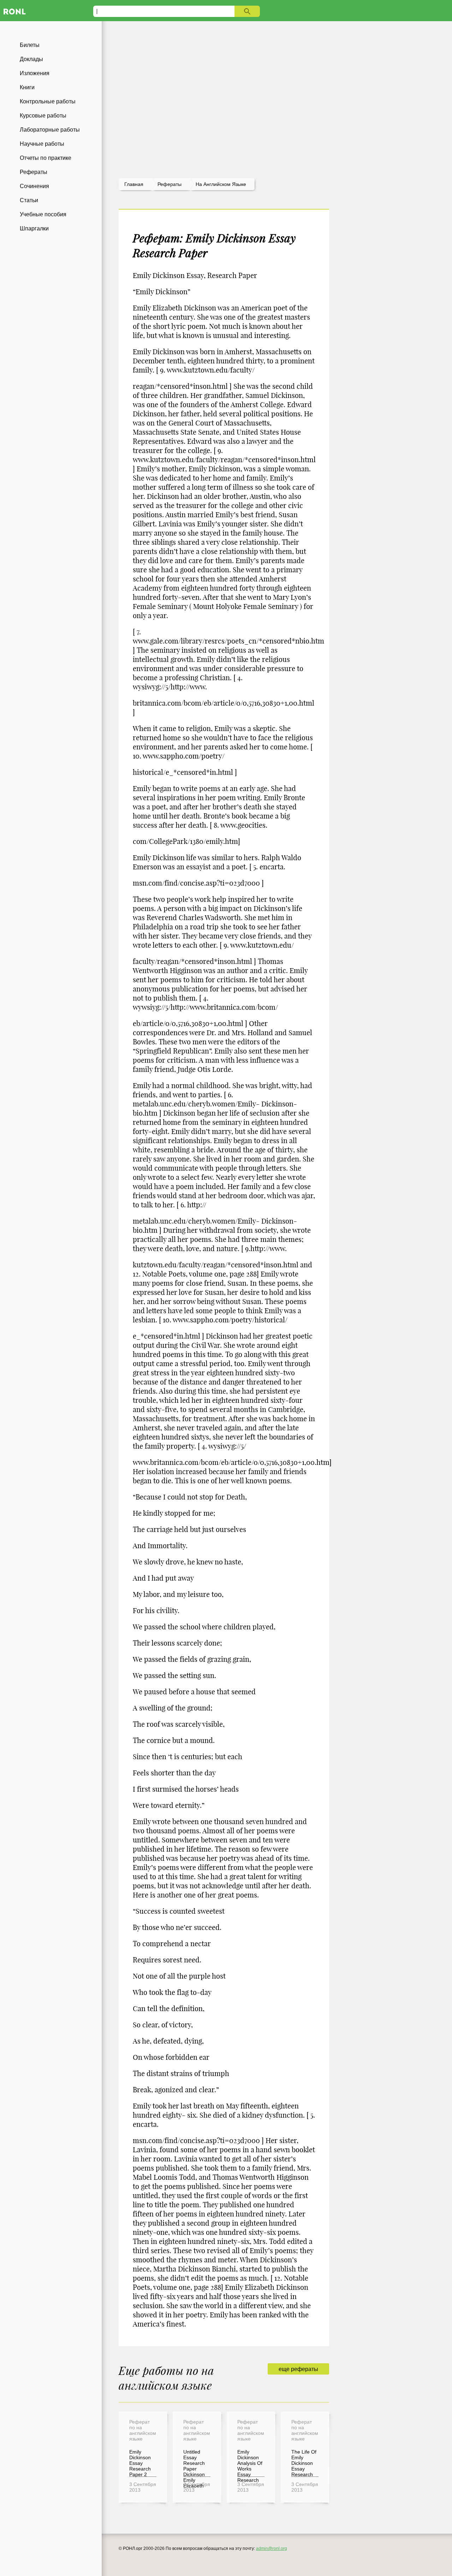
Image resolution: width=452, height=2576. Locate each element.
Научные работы (42, 144)
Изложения (35, 73)
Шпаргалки (34, 228)
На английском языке (221, 184)
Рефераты (34, 172)
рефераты (169, 184)
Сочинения (34, 186)
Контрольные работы (48, 101)
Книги (27, 87)
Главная (134, 184)
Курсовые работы (43, 116)
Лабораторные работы (50, 130)
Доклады (31, 59)
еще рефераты (298, 2369)
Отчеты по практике (46, 158)
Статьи (29, 200)
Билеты (30, 45)
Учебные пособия (43, 214)
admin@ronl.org (272, 2548)
